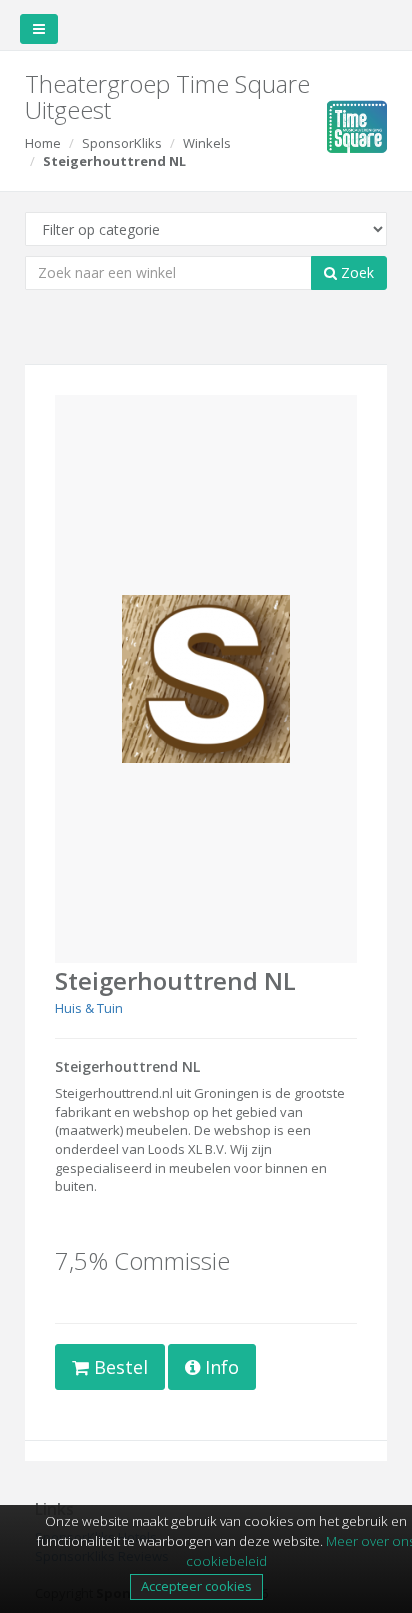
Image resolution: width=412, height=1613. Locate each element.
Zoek (355, 272)
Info (219, 1367)
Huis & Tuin (89, 1008)
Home (43, 143)
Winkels (207, 143)
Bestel (118, 1367)
